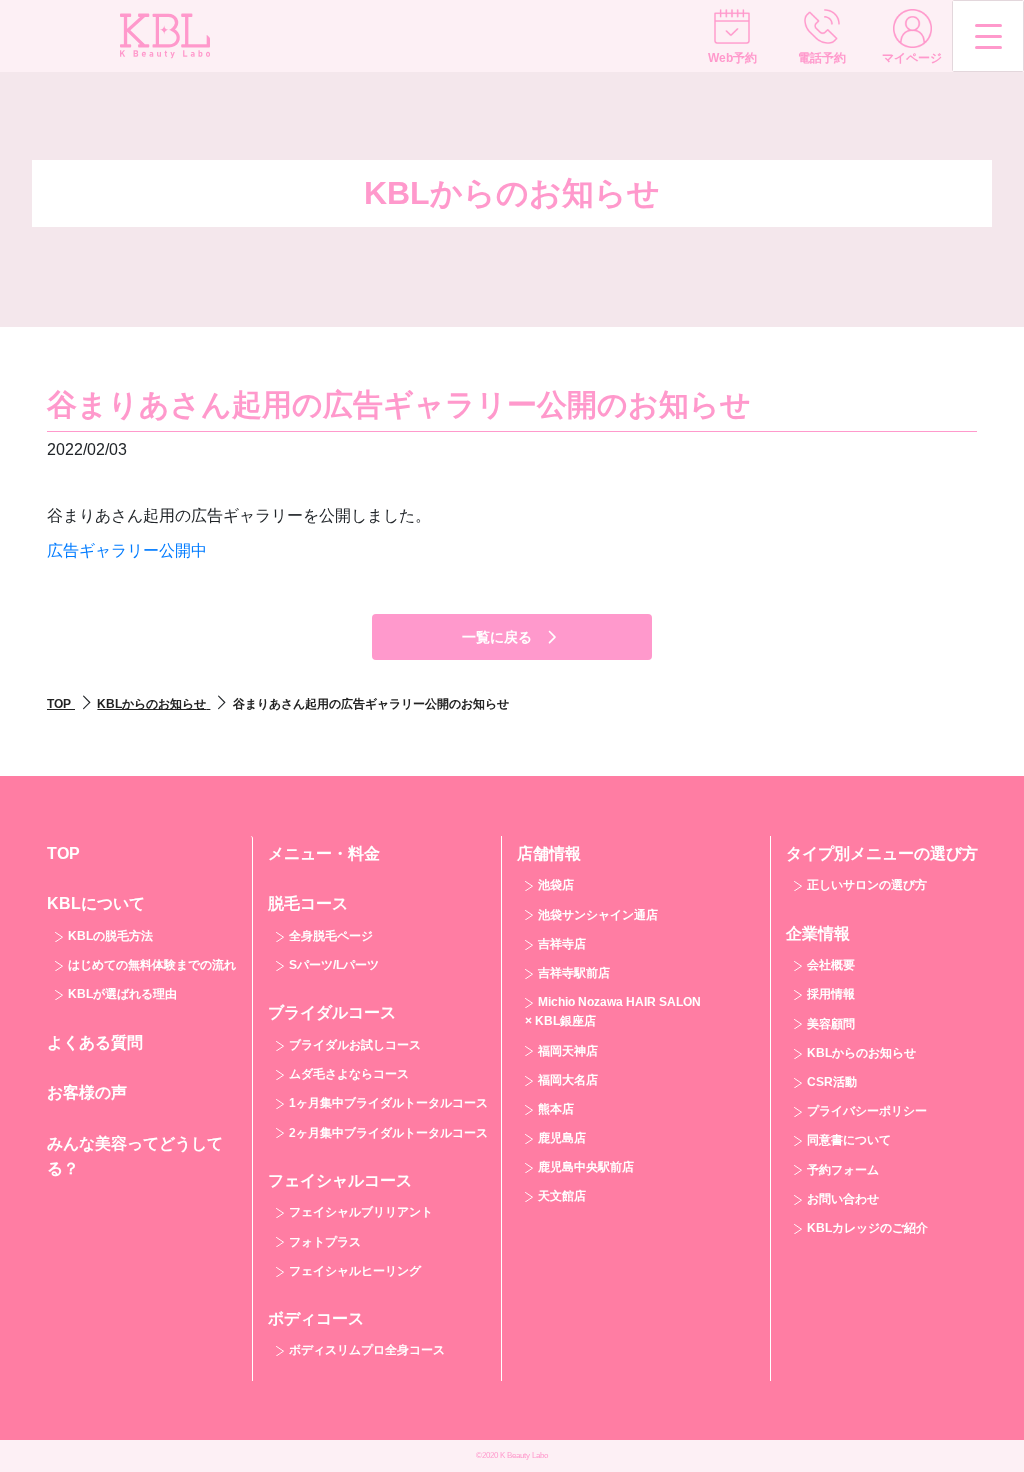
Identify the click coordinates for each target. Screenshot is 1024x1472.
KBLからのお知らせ (861, 1053)
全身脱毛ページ (331, 936)
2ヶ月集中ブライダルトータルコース (388, 1133)
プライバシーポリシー (867, 1111)
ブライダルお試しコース (355, 1045)
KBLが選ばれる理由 (122, 994)
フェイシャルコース (340, 1180)
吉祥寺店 (562, 944)
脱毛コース (308, 903)
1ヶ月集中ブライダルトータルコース (388, 1103)
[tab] (142, 947)
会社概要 (831, 965)
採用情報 (831, 994)
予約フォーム (843, 1170)
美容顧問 (831, 1024)
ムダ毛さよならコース (349, 1074)
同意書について (849, 1140)
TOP (63, 853)
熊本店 (556, 1109)
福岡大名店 (568, 1080)
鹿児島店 (562, 1138)
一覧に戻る (497, 637)
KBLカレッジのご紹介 (867, 1228)
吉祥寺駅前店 (574, 973)
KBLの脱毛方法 (110, 936)
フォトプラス (325, 1242)
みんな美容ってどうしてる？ (135, 1156)
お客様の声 (87, 1092)
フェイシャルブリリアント (361, 1212)
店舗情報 (549, 853)
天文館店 (562, 1196)
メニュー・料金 (324, 853)
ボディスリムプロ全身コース (367, 1350)
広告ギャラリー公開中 (127, 550)
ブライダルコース (332, 1012)
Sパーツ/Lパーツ (334, 965)
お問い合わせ (843, 1199)
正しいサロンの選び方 (867, 885)
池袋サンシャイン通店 (598, 915)
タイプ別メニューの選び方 (882, 853)
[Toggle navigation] (988, 36)
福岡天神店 (568, 1051)
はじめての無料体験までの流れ (152, 965)
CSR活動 (832, 1082)
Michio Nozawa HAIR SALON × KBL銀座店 (613, 1011)
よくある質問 (95, 1042)
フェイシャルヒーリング (355, 1271)
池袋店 (556, 885)
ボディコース (316, 1318)
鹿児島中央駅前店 (586, 1167)
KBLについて (96, 903)
